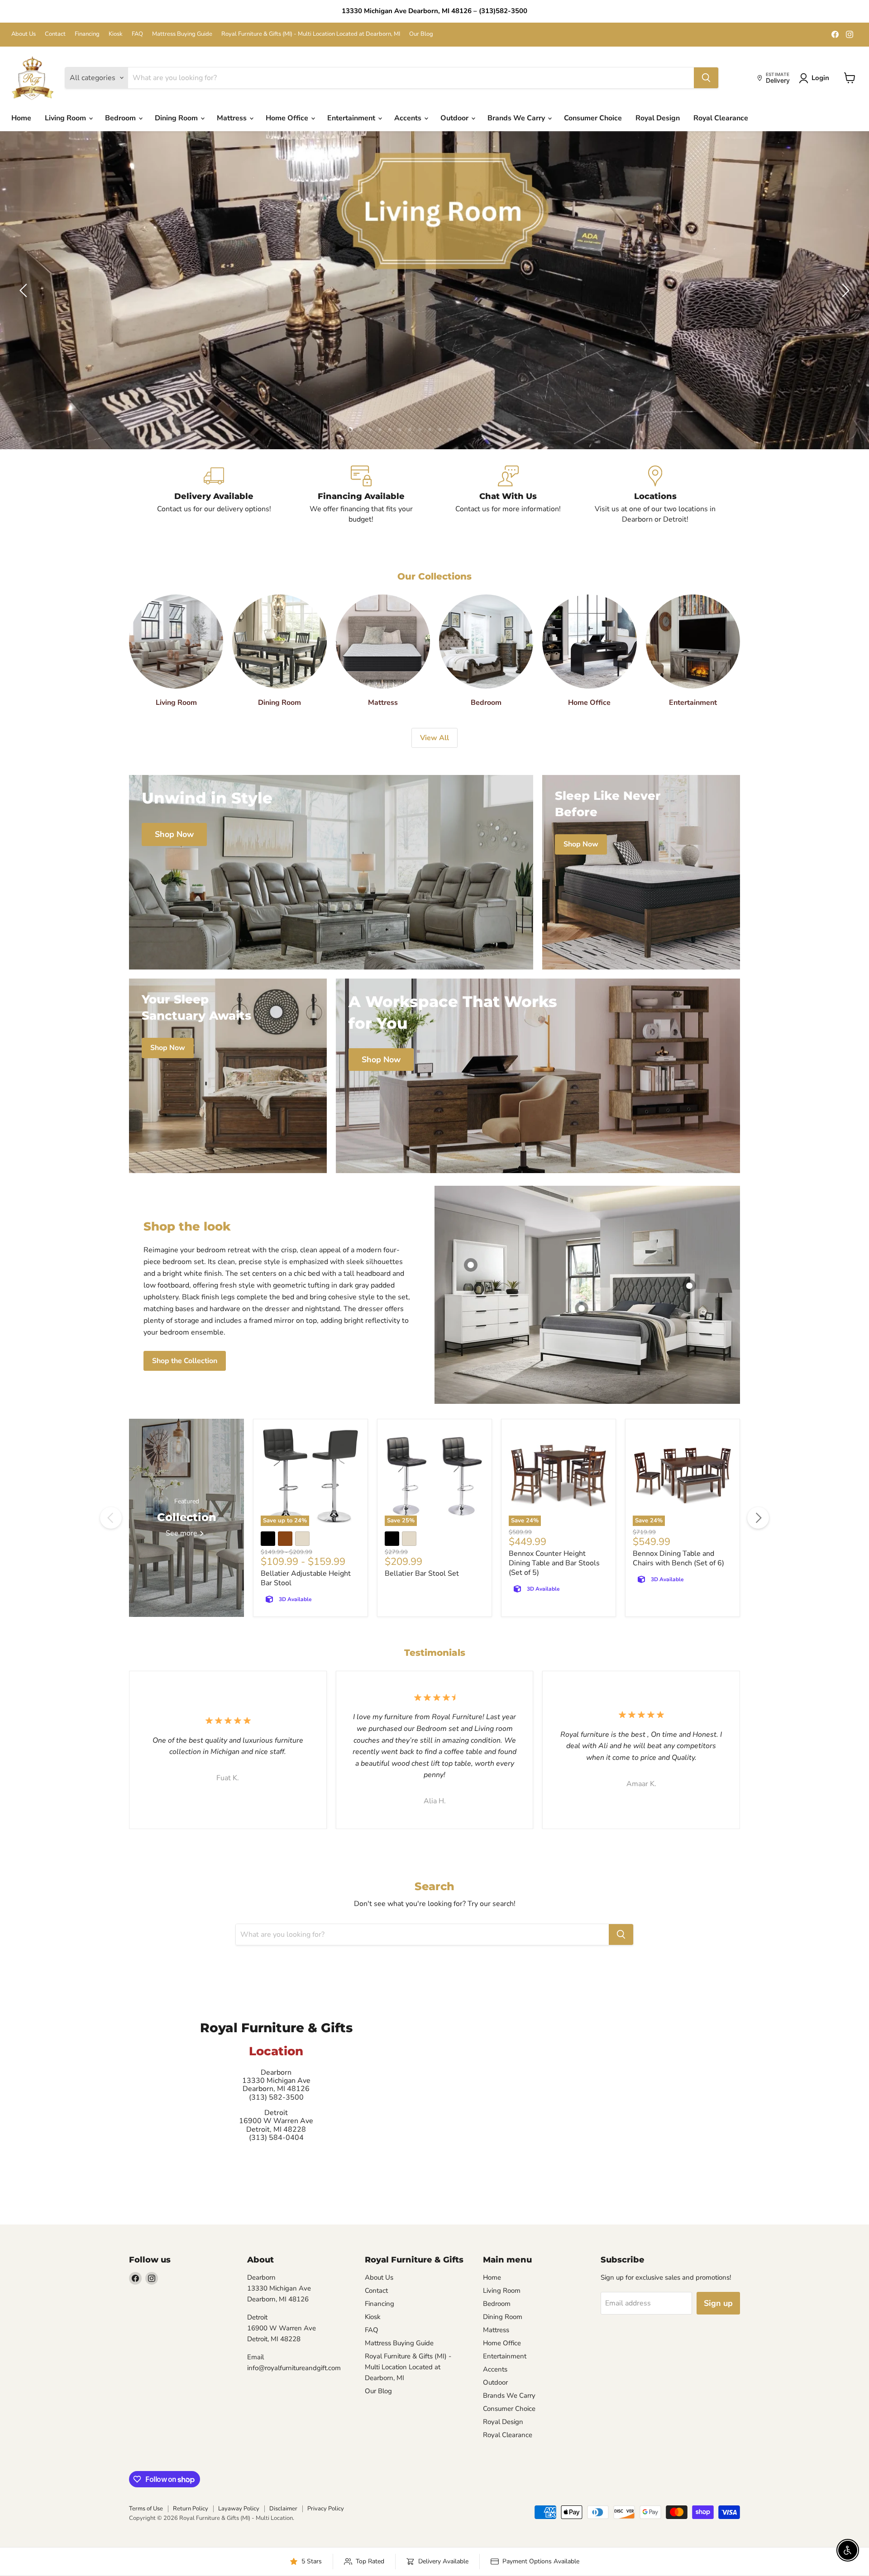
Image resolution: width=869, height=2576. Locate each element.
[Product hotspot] (471, 1265)
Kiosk (116, 34)
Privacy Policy (326, 2509)
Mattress (233, 118)
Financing (87, 34)
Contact (55, 34)
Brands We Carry (517, 118)
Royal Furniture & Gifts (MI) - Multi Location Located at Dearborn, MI (311, 34)
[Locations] (655, 495)
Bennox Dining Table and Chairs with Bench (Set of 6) (678, 1558)
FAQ (137, 34)
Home (21, 118)
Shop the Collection (185, 1361)
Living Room (66, 118)
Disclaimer (283, 2509)
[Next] (758, 1518)
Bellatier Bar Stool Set (422, 1573)
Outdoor (455, 118)
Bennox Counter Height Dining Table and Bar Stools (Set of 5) (554, 1563)
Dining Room (177, 118)
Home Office (288, 118)
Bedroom (121, 118)
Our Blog (421, 34)
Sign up (718, 2303)
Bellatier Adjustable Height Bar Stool (306, 1578)
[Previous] (111, 1518)
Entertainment (352, 118)
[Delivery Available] (214, 495)
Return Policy (191, 2509)
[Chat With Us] (508, 495)
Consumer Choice (593, 118)
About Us (24, 34)
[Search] (706, 78)
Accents (409, 118)
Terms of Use (146, 2509)
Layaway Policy (239, 2509)
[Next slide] (844, 290)
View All (434, 738)
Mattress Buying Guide (182, 34)
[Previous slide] (25, 290)
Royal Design (658, 118)
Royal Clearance (721, 118)
